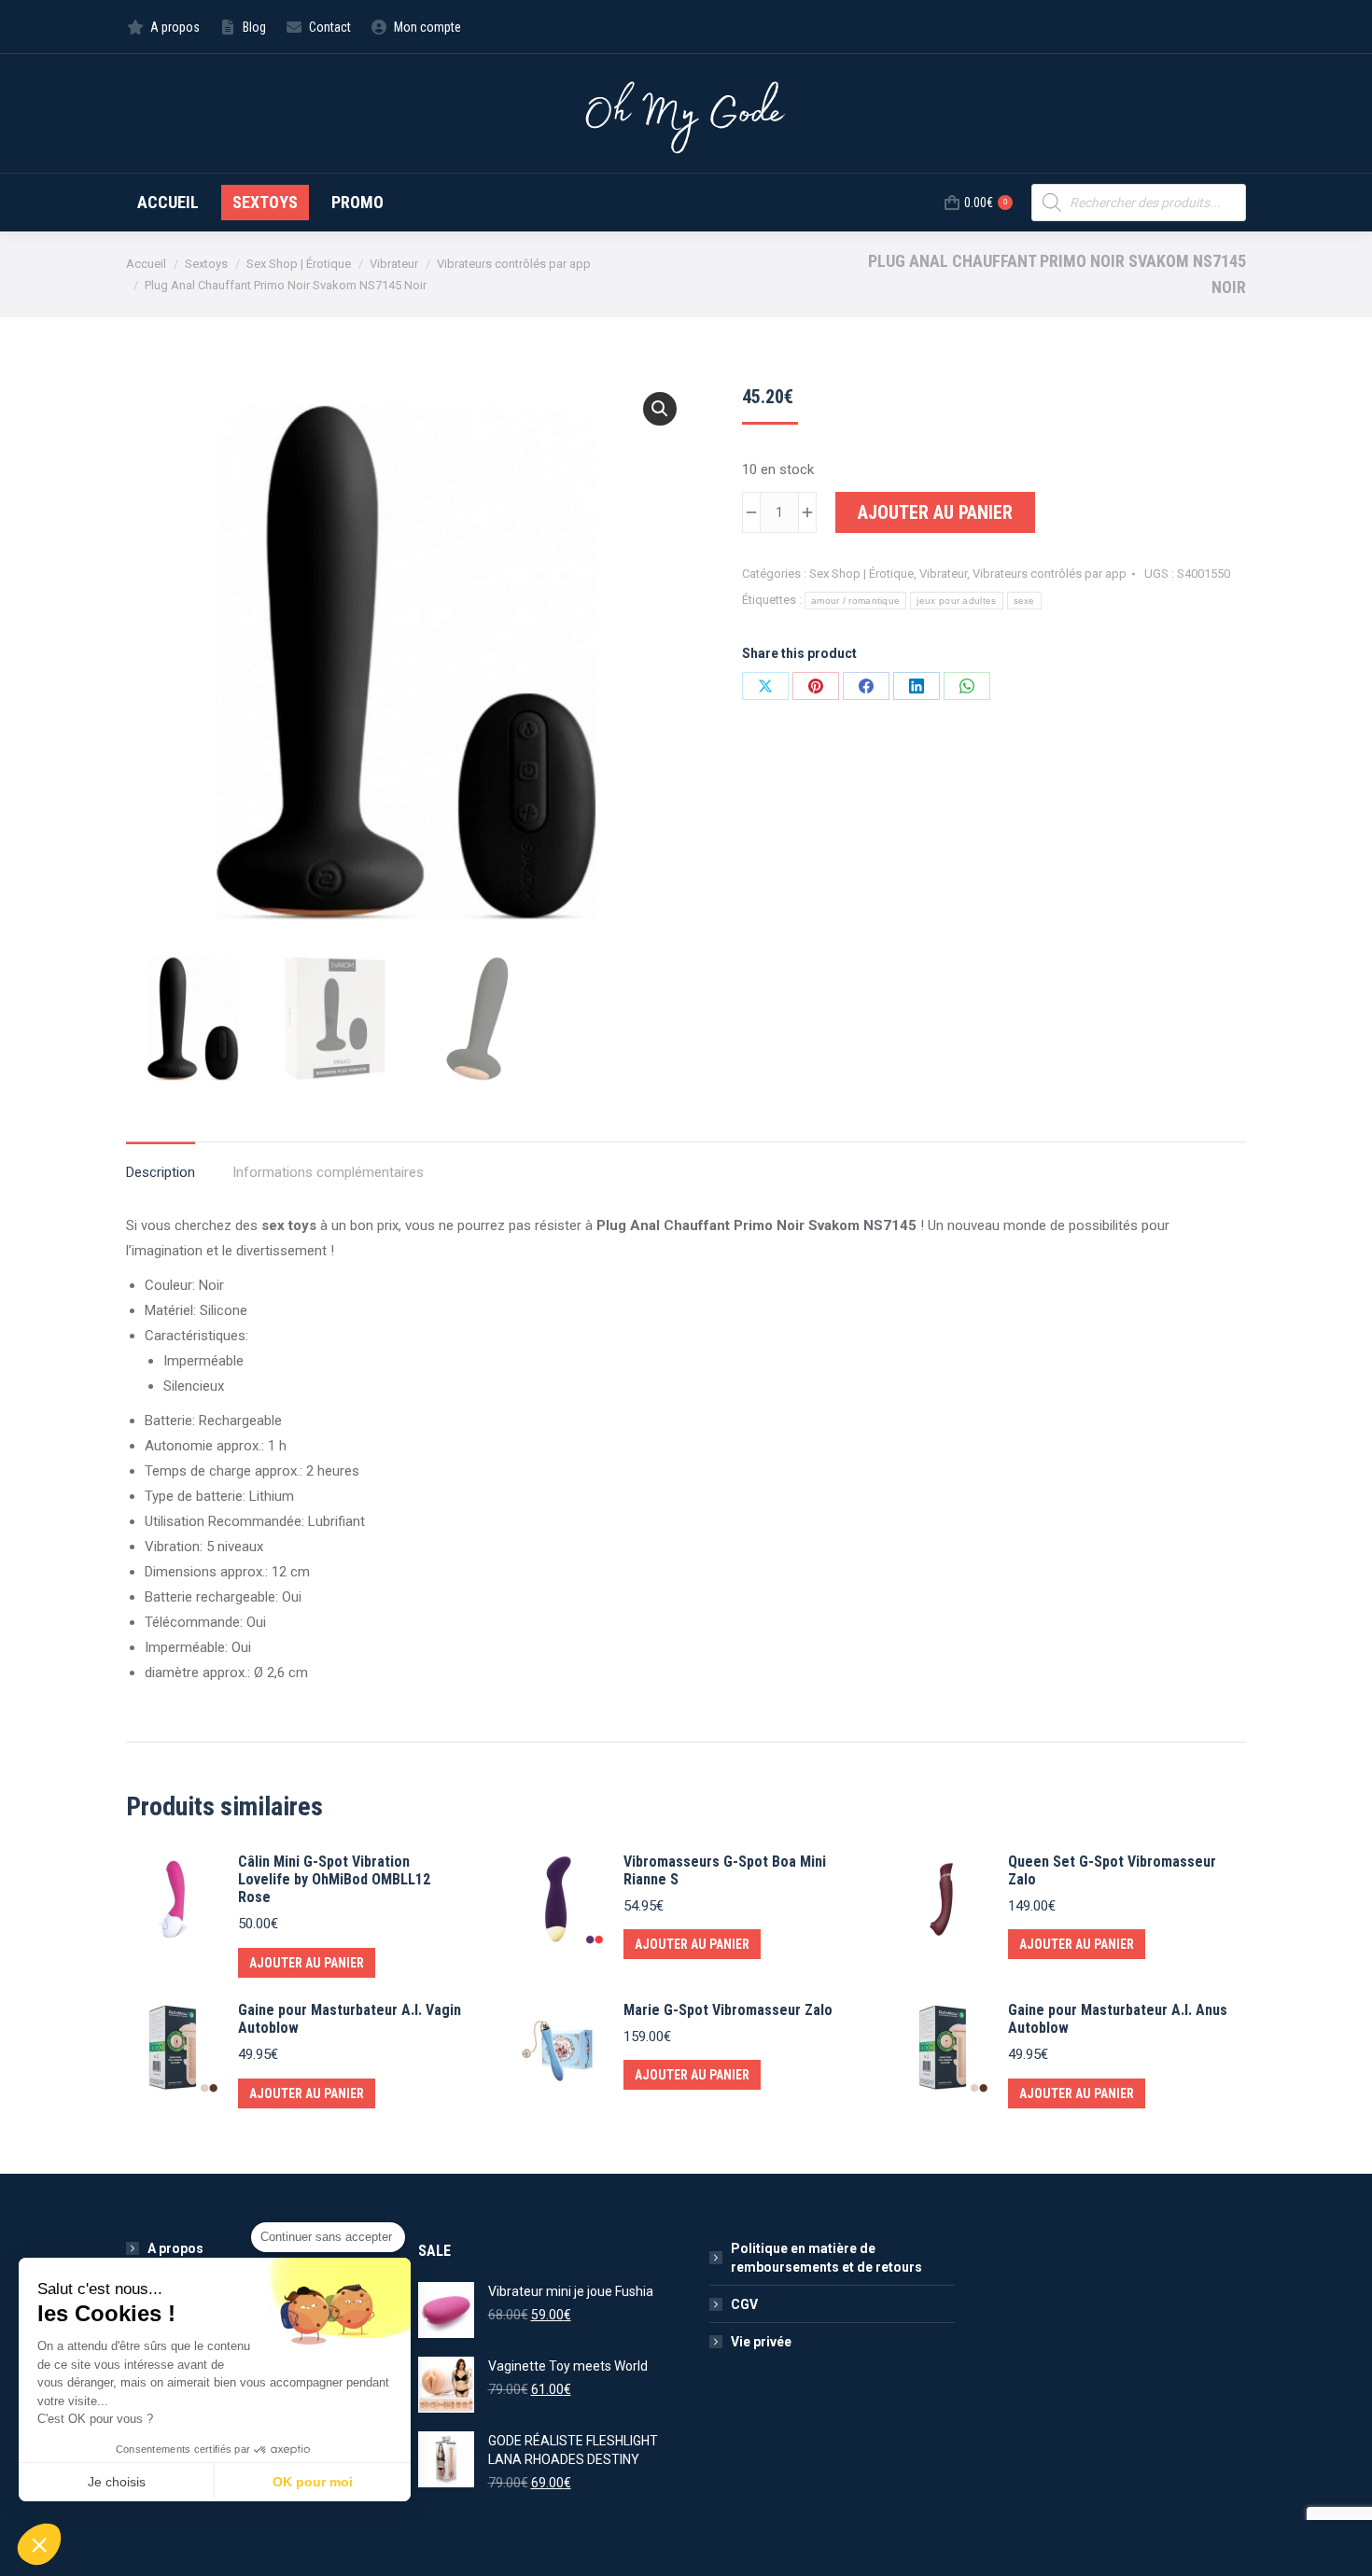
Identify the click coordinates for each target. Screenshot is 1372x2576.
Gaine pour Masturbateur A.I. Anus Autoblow (1118, 2019)
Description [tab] (161, 1172)
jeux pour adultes (956, 601)
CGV (744, 2304)
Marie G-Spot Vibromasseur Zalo (728, 2010)
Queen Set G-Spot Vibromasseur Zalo (1112, 1870)
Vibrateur (943, 574)
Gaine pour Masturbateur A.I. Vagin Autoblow (350, 2019)
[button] (660, 409)
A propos (175, 2248)
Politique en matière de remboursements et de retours (826, 2258)
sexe (1024, 601)
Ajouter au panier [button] (307, 1963)
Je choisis (117, 2482)
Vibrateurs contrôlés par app (1050, 574)
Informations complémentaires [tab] (328, 1172)
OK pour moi (313, 2482)
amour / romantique (855, 601)
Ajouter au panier (935, 512)
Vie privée (761, 2342)
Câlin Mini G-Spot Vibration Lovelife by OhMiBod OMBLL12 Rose (334, 1879)
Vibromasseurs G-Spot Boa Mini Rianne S (725, 1870)
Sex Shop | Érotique (861, 574)
